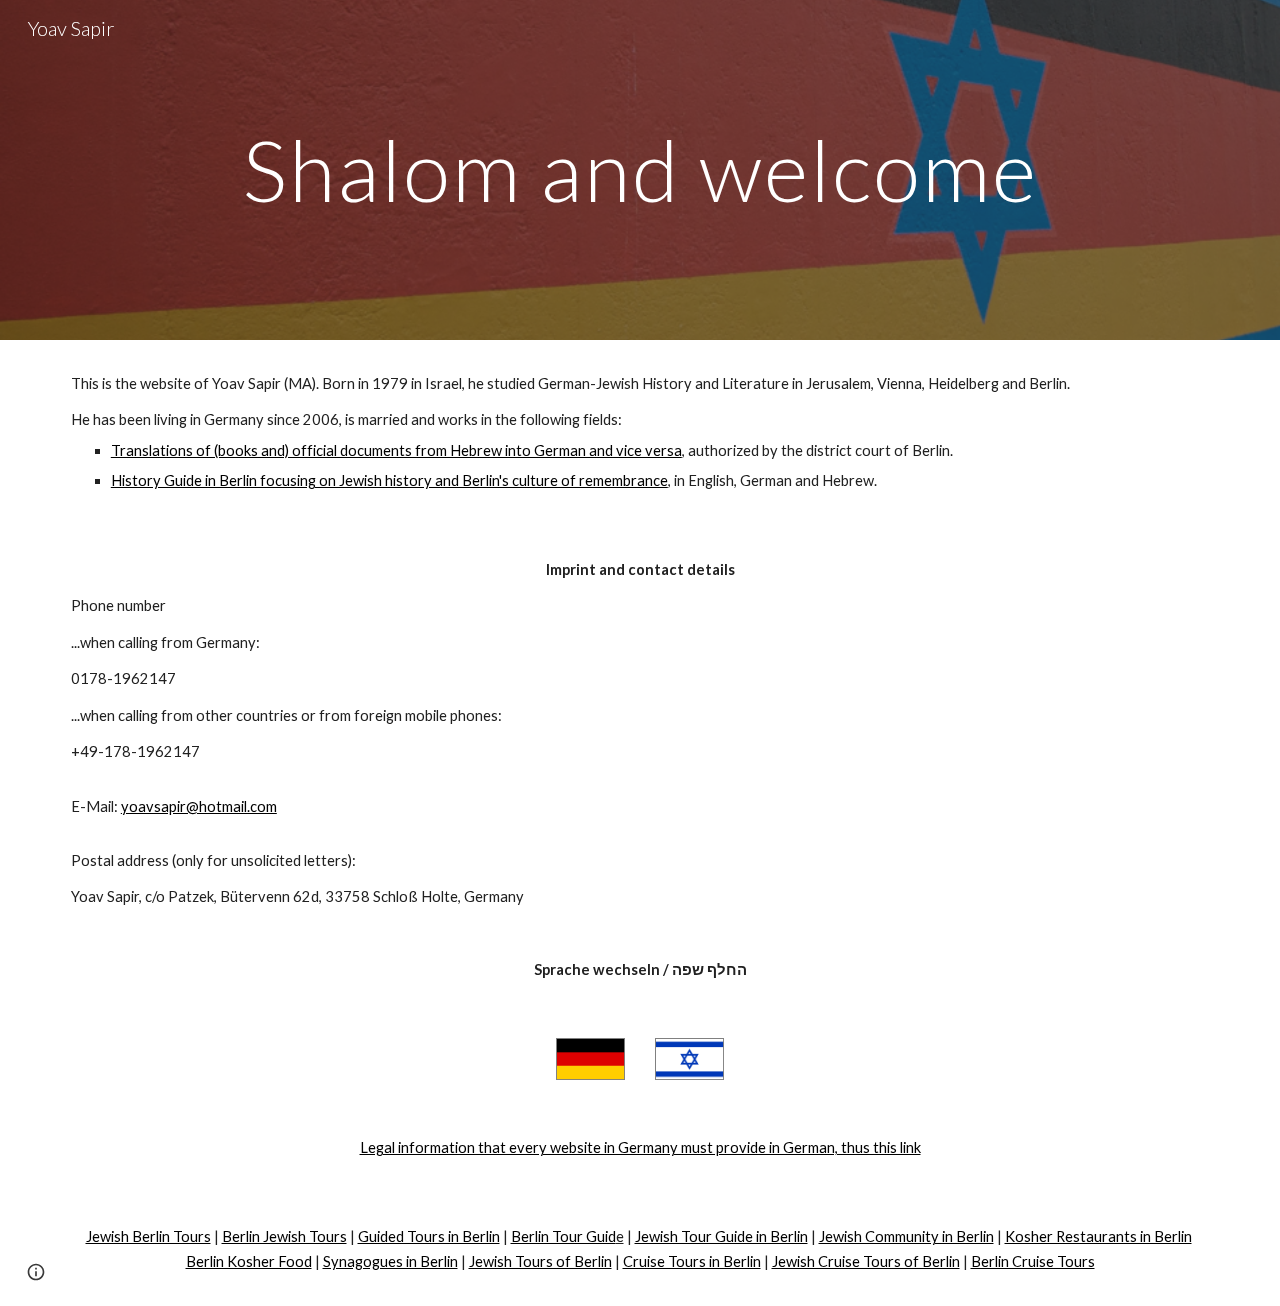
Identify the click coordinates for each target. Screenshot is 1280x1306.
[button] (36, 1272)
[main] (640, 169)
